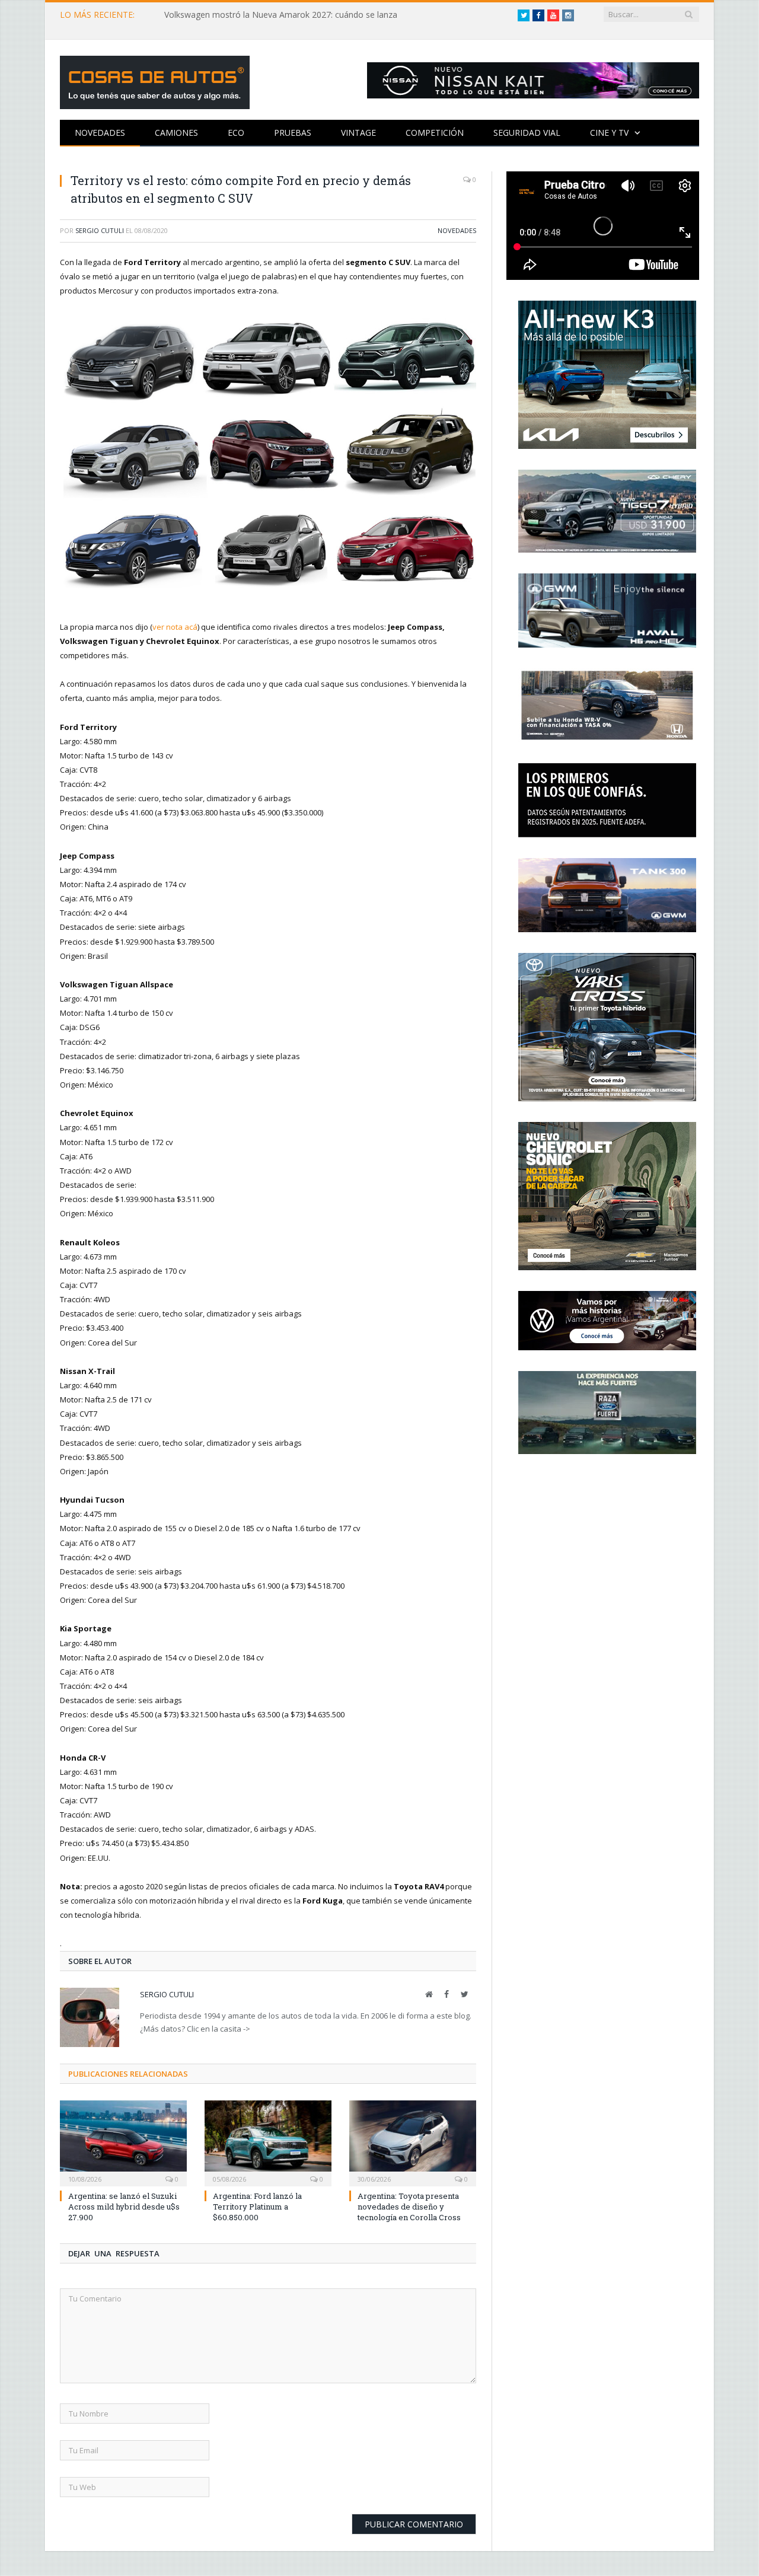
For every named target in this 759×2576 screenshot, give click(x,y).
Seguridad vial (527, 133)
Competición (435, 133)
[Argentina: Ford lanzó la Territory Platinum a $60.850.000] (268, 2142)
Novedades (100, 133)
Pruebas (293, 133)
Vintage (358, 133)
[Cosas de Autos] (155, 80)
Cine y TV (609, 133)
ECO (236, 133)
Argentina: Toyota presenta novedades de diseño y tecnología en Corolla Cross (409, 2207)
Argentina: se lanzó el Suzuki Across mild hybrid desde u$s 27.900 (124, 2207)
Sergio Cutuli (100, 230)
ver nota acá (175, 627)
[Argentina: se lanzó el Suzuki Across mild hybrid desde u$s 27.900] (123, 2142)
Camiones (176, 133)
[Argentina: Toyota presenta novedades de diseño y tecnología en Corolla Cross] (413, 2142)
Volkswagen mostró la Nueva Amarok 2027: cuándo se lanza (281, 15)
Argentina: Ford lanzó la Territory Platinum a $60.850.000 (257, 2207)
